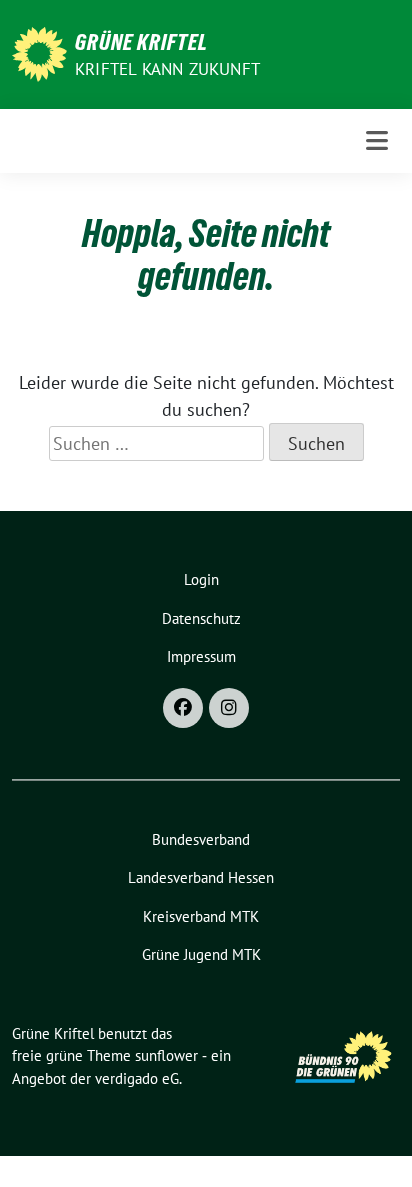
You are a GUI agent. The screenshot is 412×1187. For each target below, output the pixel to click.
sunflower (166, 1055)
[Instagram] (229, 708)
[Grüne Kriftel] (39, 52)
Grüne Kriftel (141, 42)
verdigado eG (137, 1078)
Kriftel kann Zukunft (167, 69)
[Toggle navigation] (377, 140)
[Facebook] (183, 708)
